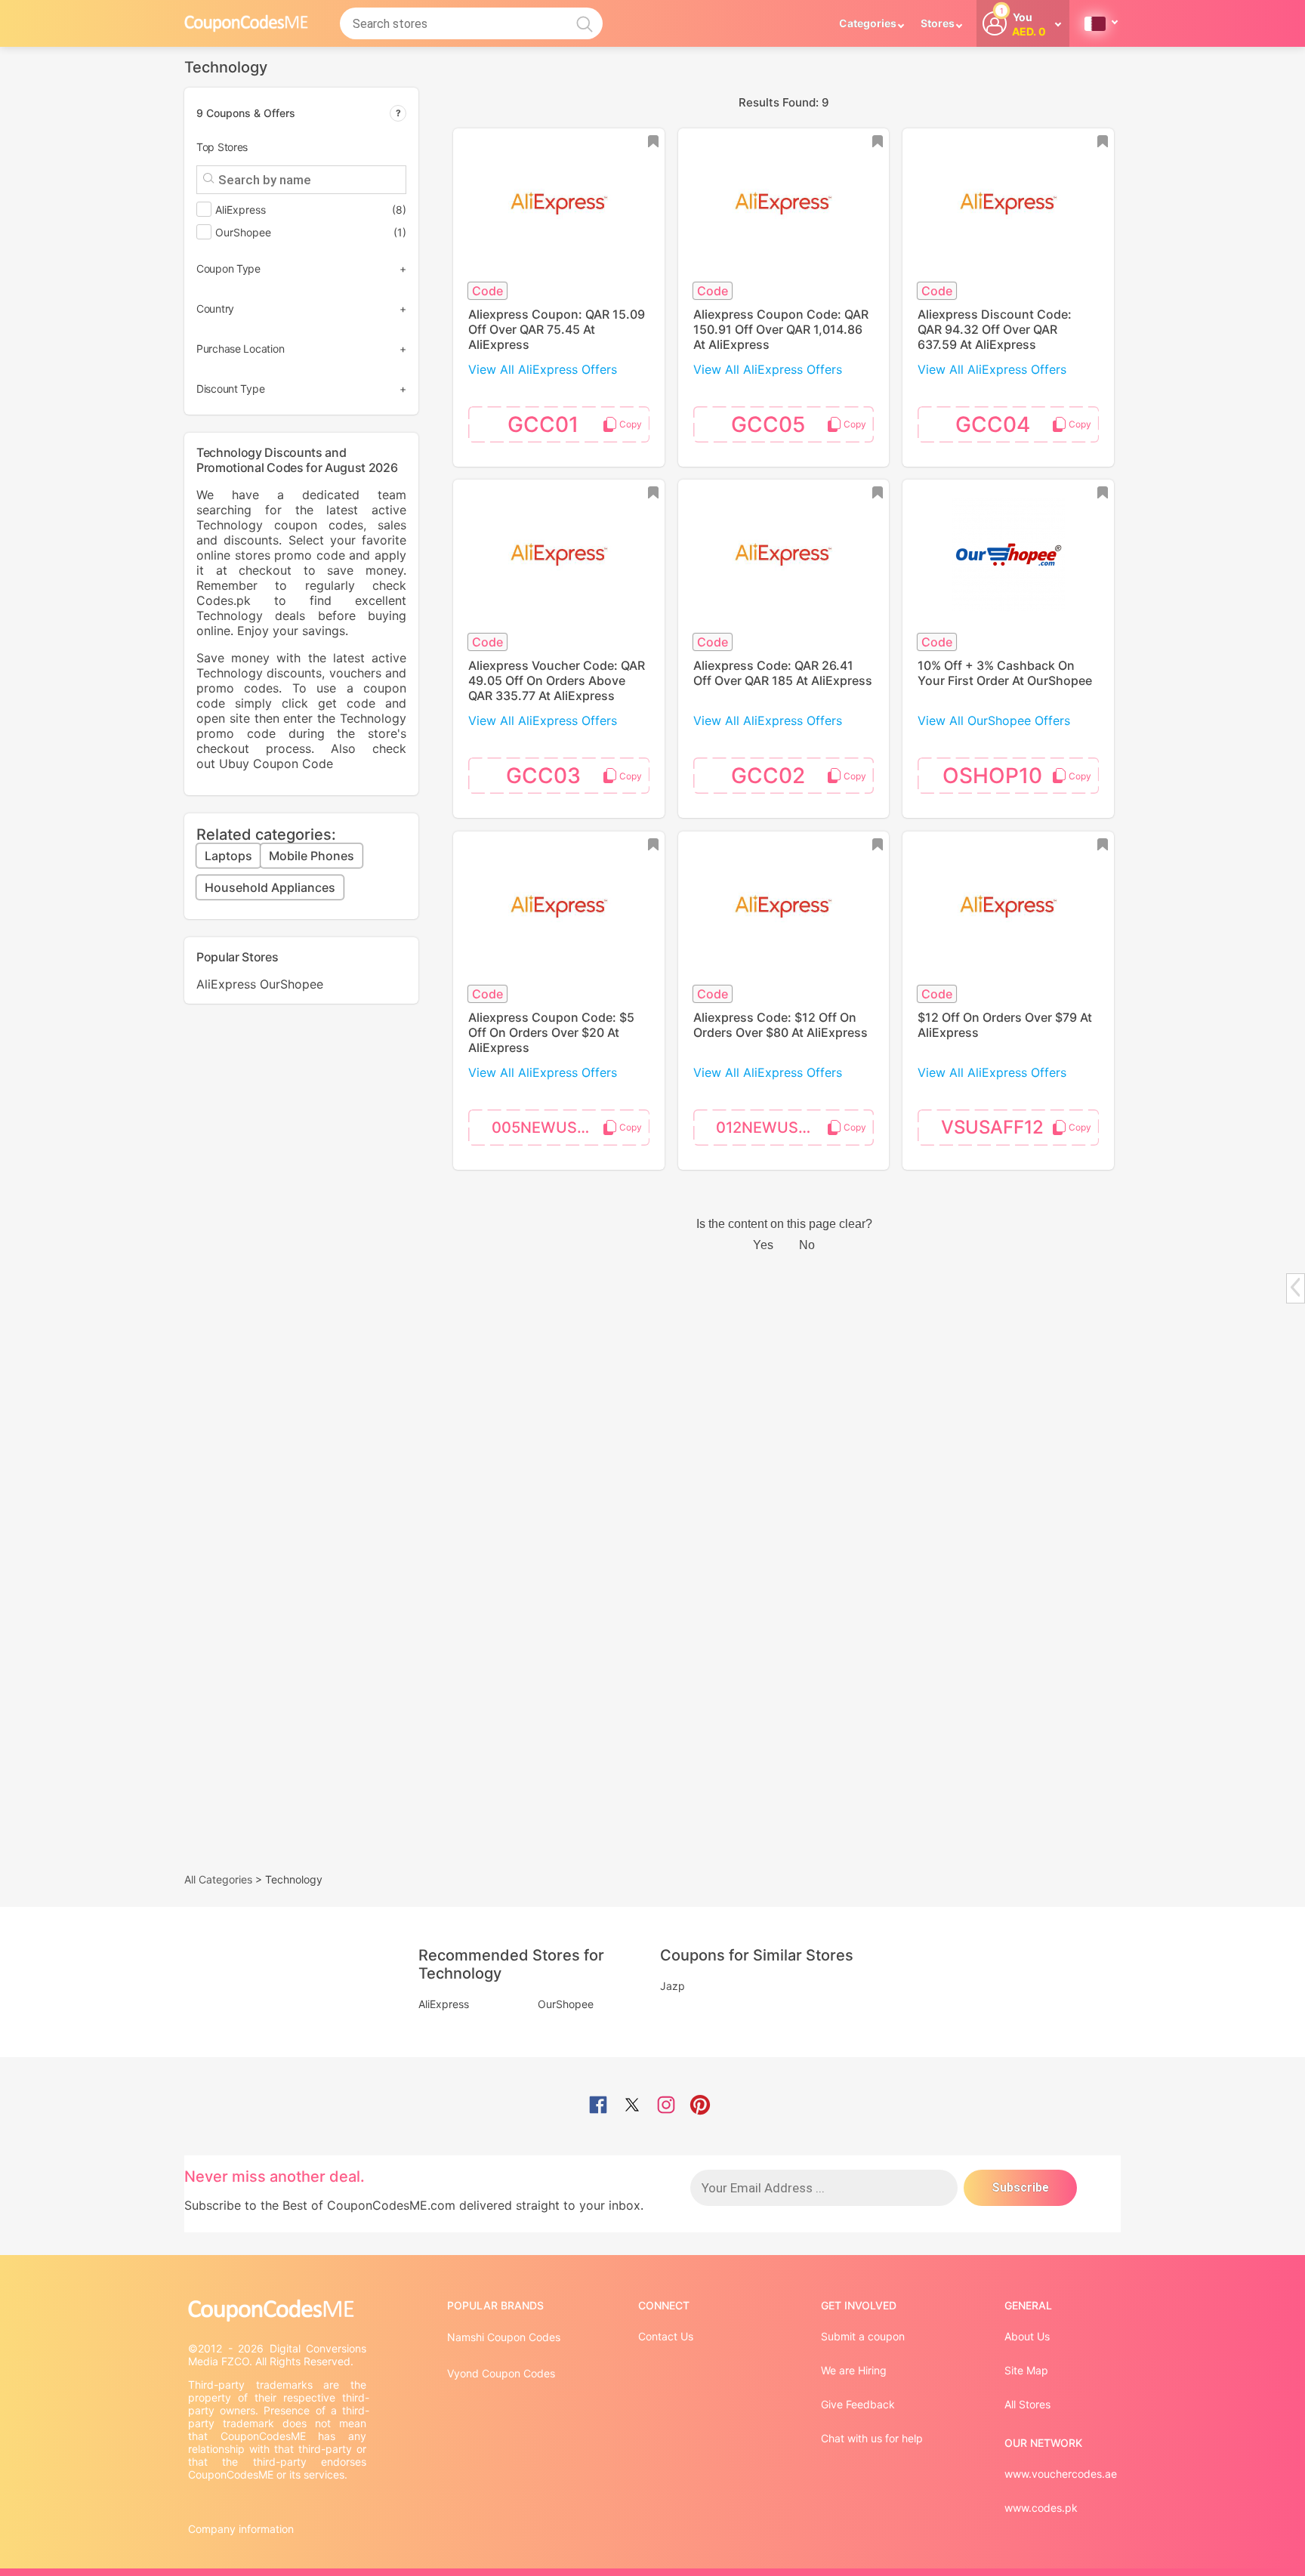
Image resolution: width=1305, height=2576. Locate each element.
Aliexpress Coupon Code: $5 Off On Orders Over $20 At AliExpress (551, 1032)
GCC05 (768, 424)
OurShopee (292, 984)
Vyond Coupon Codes (501, 2373)
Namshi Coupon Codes (504, 2337)
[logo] (246, 23)
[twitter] (632, 2106)
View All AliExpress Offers (543, 369)
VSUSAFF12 (992, 1127)
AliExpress (226, 984)
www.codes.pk (1041, 2508)
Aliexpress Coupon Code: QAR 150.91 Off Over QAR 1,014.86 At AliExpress (781, 329)
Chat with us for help (872, 2438)
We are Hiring (854, 2370)
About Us (1027, 2336)
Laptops (228, 856)
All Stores (1027, 2404)
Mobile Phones (312, 856)
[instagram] (666, 2106)
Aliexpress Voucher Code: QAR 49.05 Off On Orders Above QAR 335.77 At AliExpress (557, 680)
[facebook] (598, 2106)
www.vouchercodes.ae (1061, 2474)
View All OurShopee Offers (994, 720)
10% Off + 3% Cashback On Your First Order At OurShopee (1005, 673)
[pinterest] (700, 2106)
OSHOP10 (992, 776)
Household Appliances (270, 887)
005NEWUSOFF (549, 1128)
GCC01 (543, 424)
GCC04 (993, 424)
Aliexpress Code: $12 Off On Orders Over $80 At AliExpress (781, 1025)
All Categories (218, 1879)
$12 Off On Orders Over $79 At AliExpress (1005, 1025)
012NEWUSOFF (772, 1128)
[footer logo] (279, 2311)
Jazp (673, 1986)
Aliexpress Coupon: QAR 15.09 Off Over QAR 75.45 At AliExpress (557, 329)
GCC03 (543, 776)
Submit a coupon (863, 2336)
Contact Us (666, 2336)
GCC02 (768, 776)
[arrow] (1295, 1287)
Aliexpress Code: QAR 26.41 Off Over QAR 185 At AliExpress (783, 673)
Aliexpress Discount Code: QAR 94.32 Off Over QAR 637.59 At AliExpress (995, 329)
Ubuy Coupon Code (276, 764)
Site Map (1026, 2370)
